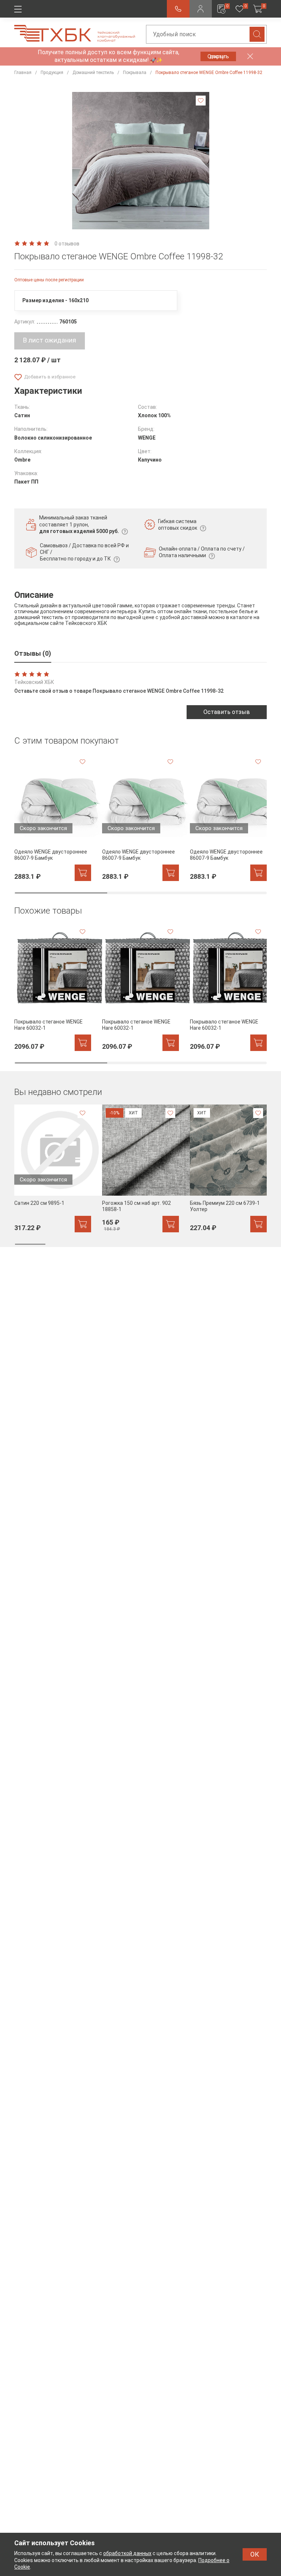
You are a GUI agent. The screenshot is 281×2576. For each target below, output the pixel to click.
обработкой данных (127, 2553)
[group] (53, 817)
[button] (99, 221)
